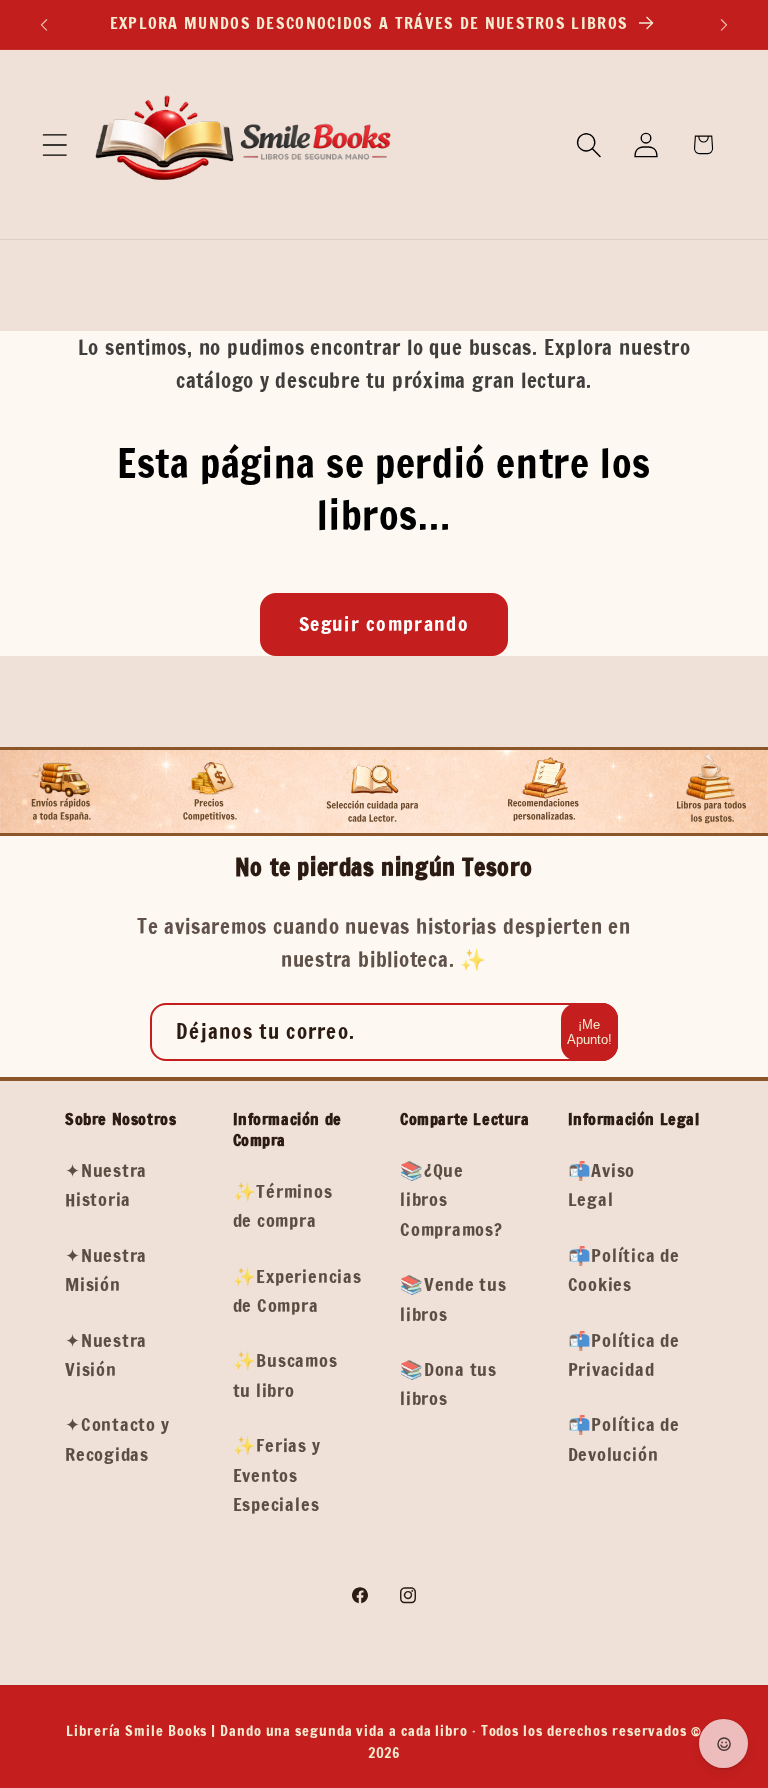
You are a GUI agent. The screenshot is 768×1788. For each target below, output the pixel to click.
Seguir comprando (384, 623)
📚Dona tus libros (448, 1383)
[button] (54, 144)
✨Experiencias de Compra (297, 1290)
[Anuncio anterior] (44, 25)
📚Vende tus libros (453, 1298)
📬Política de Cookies (624, 1269)
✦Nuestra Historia (106, 1184)
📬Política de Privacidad (624, 1354)
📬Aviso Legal (602, 1184)
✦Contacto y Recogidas (117, 1438)
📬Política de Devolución (624, 1438)
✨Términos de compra (283, 1205)
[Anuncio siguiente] (724, 25)
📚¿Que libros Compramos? (451, 1199)
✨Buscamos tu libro (285, 1374)
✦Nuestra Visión (106, 1354)
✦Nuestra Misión (106, 1269)
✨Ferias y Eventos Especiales (277, 1474)
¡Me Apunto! (589, 1032)
